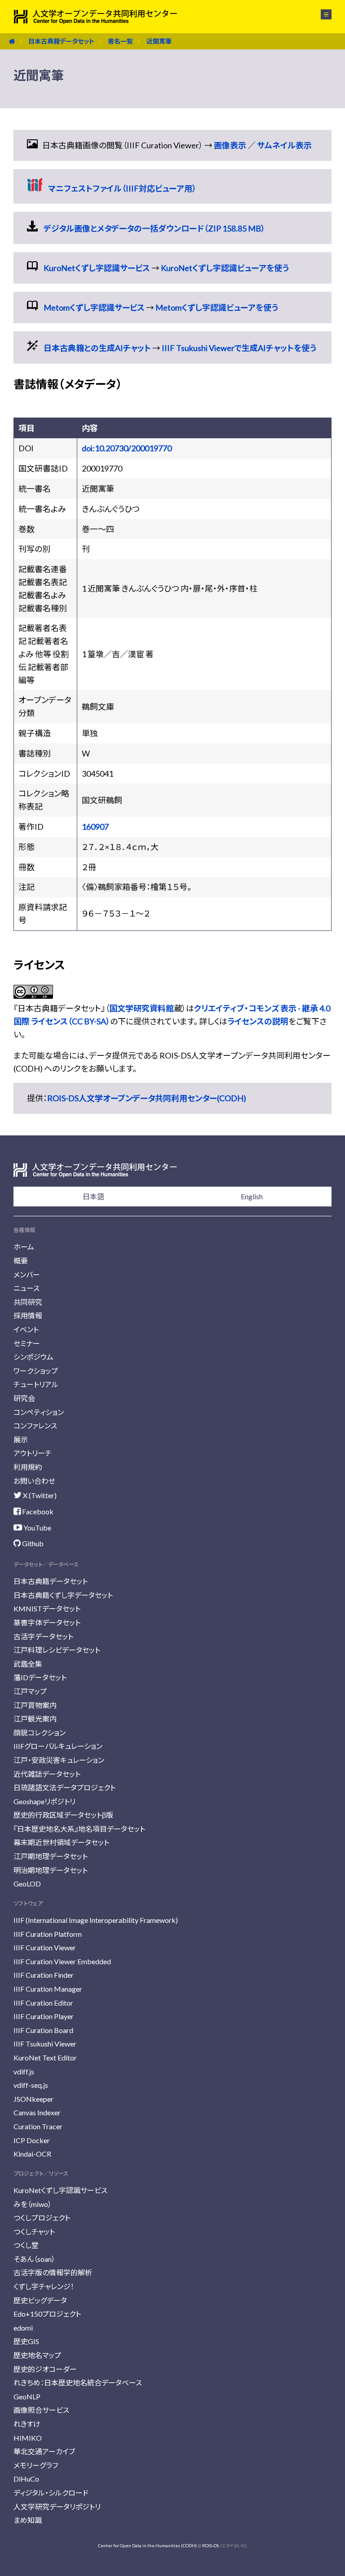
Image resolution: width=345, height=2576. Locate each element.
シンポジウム (33, 1357)
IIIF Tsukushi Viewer (45, 2044)
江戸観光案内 (35, 1719)
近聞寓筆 (159, 41)
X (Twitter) (39, 1495)
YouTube (37, 1528)
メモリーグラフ (36, 2465)
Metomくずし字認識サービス (94, 307)
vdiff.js (24, 2071)
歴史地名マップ (37, 2355)
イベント (26, 1329)
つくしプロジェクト (42, 2218)
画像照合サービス (41, 2410)
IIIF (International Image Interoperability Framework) (96, 1920)
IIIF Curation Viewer (45, 1947)
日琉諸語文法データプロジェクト (64, 1787)
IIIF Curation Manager (48, 1989)
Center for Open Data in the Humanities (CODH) (147, 2545)
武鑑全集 (28, 1664)
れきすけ (27, 2424)
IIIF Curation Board (43, 2030)
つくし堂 (26, 2245)
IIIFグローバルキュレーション (58, 1746)
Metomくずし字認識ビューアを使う (217, 307)
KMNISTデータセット (47, 1608)
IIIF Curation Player (44, 2016)
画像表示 (230, 145)
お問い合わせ (34, 1481)
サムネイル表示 (284, 145)
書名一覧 (120, 41)
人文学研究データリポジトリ (57, 2507)
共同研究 (28, 1302)
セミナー (27, 1343)
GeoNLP (27, 2396)
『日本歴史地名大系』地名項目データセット (79, 1829)
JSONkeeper (33, 2099)
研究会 (24, 1398)
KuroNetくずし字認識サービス (97, 268)
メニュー (321, 14)
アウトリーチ (33, 1453)
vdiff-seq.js (31, 2085)
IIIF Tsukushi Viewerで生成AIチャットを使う (239, 348)
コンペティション (39, 1412)
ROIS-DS (210, 2545)
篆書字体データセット (47, 1622)
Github (32, 1543)
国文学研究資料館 (142, 1008)
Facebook (37, 1511)
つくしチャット (34, 2231)
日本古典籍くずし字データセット (63, 1595)
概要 (21, 1261)
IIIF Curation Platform (48, 1934)
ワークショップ (36, 1371)
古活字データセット (43, 1636)
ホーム (24, 1247)
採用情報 (28, 1315)
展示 (21, 1439)
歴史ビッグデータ (40, 2300)
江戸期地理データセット (51, 1856)
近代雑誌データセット (47, 1774)
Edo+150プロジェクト (47, 2314)
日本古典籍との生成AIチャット (97, 348)
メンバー (27, 1275)
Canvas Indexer (37, 2112)
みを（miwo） (33, 2204)
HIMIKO (28, 2438)
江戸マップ (30, 1691)
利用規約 (28, 1467)
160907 (95, 827)
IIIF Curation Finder (44, 1975)
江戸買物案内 (35, 1705)
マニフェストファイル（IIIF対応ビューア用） (122, 188)
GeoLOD (27, 1884)
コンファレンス (35, 1426)
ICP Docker (32, 2140)
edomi (23, 2328)
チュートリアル (36, 1384)
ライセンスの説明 (258, 1021)
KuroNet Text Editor (45, 2058)
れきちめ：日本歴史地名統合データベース (78, 2382)
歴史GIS (26, 2341)
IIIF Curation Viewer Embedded (62, 1961)
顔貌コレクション (40, 1733)
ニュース (27, 1288)
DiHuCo (26, 2479)
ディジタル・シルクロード (51, 2493)
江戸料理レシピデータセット (57, 1650)
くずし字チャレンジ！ (44, 2286)
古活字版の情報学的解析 (53, 2272)
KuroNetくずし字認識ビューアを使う (225, 268)
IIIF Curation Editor (43, 2003)
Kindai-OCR (32, 2154)
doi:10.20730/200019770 (127, 448)
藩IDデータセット (40, 1677)
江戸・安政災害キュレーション (59, 1760)
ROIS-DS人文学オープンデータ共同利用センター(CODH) (147, 1098)
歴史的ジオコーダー (45, 2369)
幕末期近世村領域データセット (61, 1842)
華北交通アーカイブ (44, 2451)
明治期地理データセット (51, 1870)
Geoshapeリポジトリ (44, 1801)
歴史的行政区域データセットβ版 (63, 1815)
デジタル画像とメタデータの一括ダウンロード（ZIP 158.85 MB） (154, 228)
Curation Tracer (38, 2126)
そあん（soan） (34, 2259)
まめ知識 (28, 2520)
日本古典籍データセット (61, 41)
